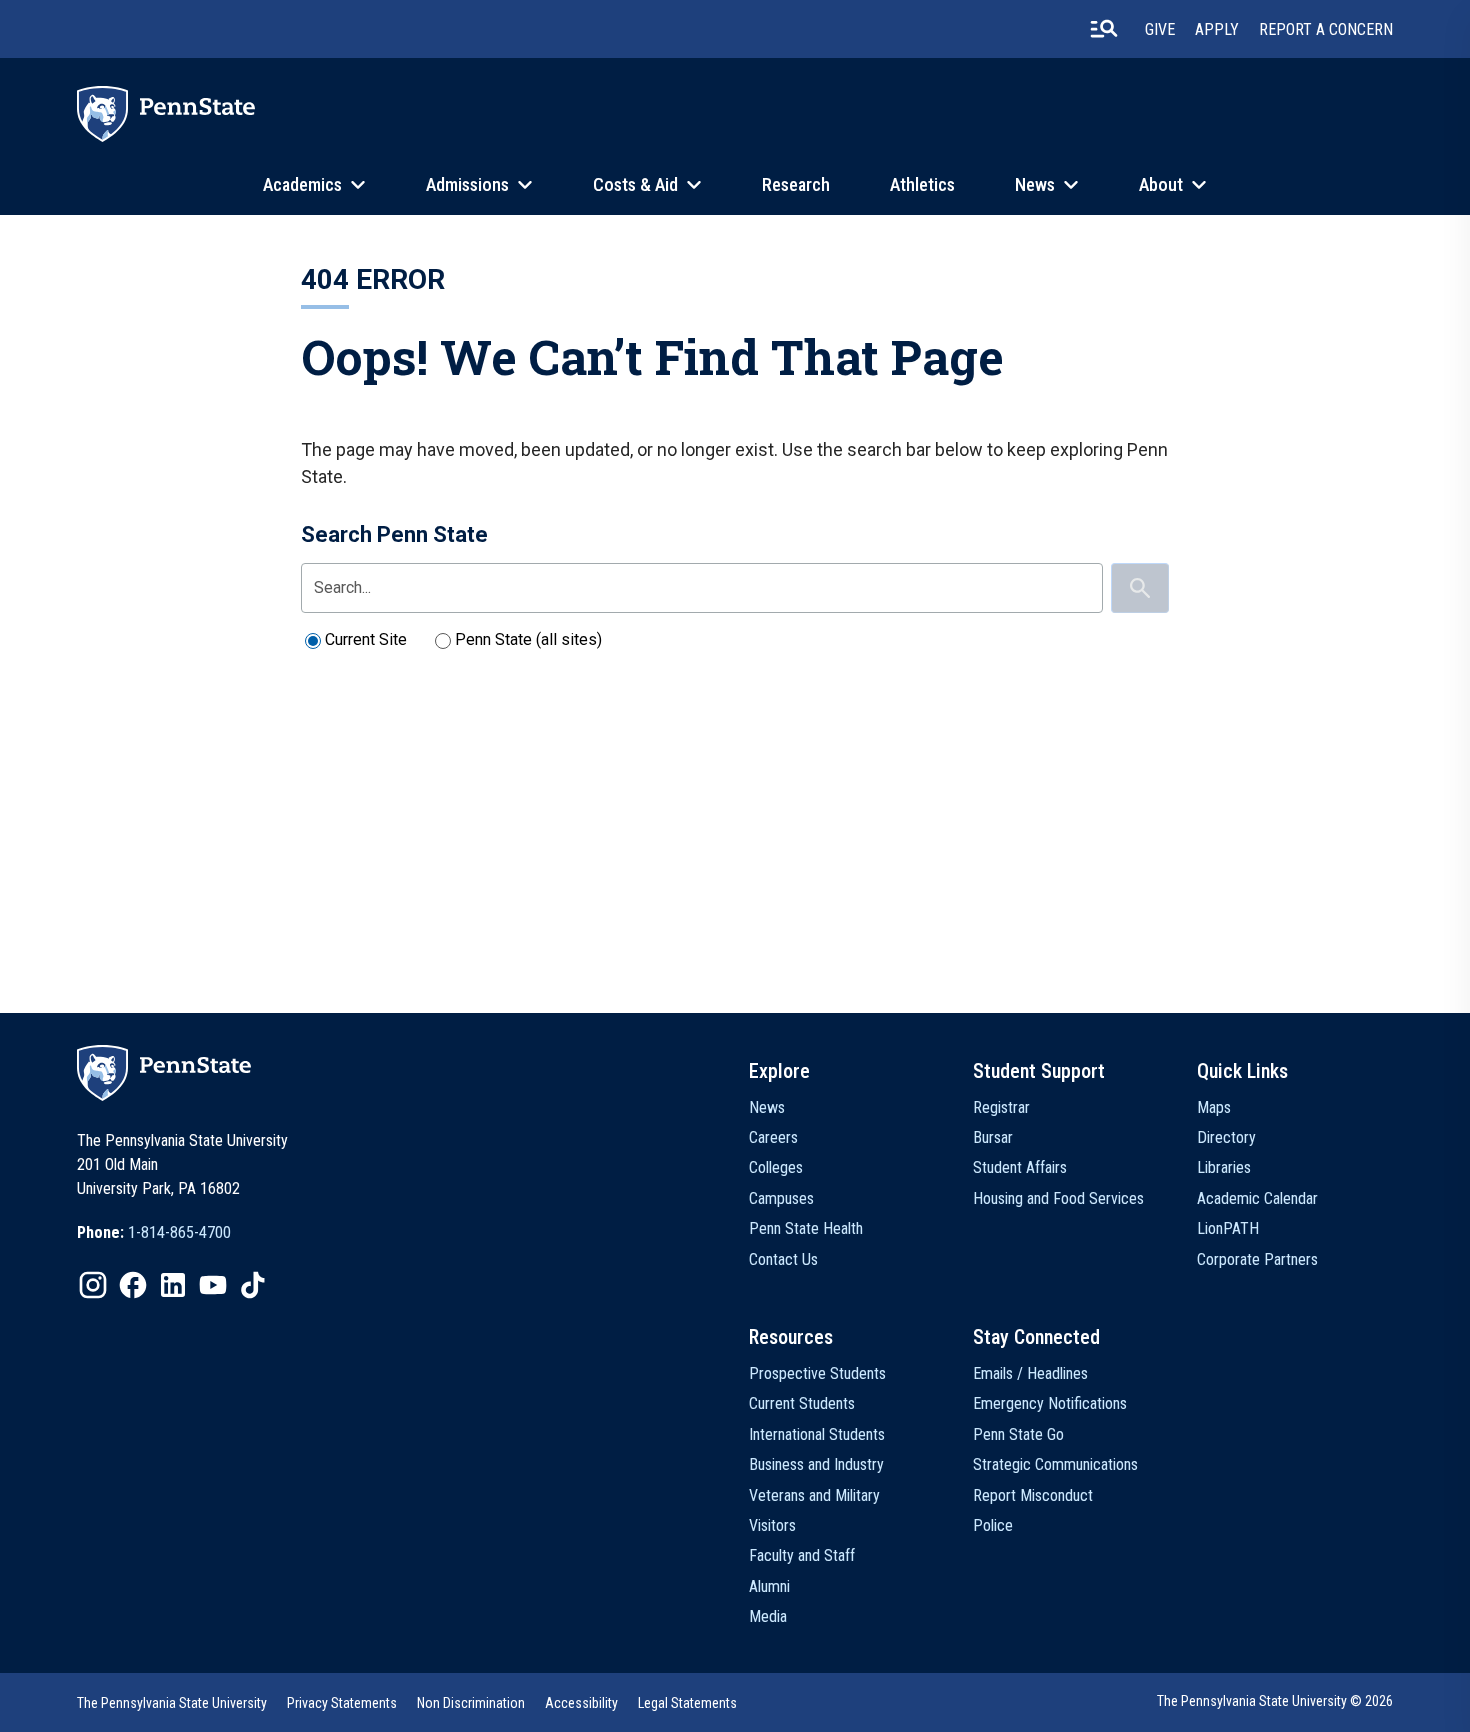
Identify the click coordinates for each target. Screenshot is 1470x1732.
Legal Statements (687, 1703)
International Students (817, 1434)
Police (993, 1525)
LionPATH (1228, 1228)
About (1161, 184)
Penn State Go (1018, 1434)
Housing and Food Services (1058, 1198)
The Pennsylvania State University (172, 1703)
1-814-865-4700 (179, 1232)
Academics (302, 184)
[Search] (1140, 588)
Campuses (781, 1198)
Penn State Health (806, 1228)
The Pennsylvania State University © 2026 (1275, 1701)
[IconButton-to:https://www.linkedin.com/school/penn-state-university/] (173, 1285)
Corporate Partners (1257, 1259)
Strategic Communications (1055, 1464)
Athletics (922, 184)
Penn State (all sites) (528, 639)
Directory (1226, 1137)
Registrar (1001, 1107)
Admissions (467, 184)
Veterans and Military (814, 1495)
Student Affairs (1020, 1167)
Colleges (776, 1167)
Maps (1214, 1107)
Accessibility (581, 1703)
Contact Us (783, 1259)
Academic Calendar (1257, 1198)
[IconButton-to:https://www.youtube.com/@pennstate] (213, 1285)
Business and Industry (816, 1464)
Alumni (769, 1586)
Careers (773, 1137)
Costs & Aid (635, 184)
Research (796, 184)
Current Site (366, 639)
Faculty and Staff (802, 1555)
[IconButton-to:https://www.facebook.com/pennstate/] (133, 1285)
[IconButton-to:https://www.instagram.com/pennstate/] (93, 1285)
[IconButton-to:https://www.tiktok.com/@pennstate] (253, 1285)
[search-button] (1104, 29)
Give (1160, 29)
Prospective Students (817, 1373)
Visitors (772, 1525)
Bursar (993, 1137)
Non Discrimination (471, 1703)
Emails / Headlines (1030, 1373)
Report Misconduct (1033, 1495)
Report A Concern (1326, 29)
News (1035, 184)
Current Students (802, 1403)
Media (768, 1616)
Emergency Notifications (1050, 1403)
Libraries (1224, 1167)
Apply (1217, 29)
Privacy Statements (342, 1703)
